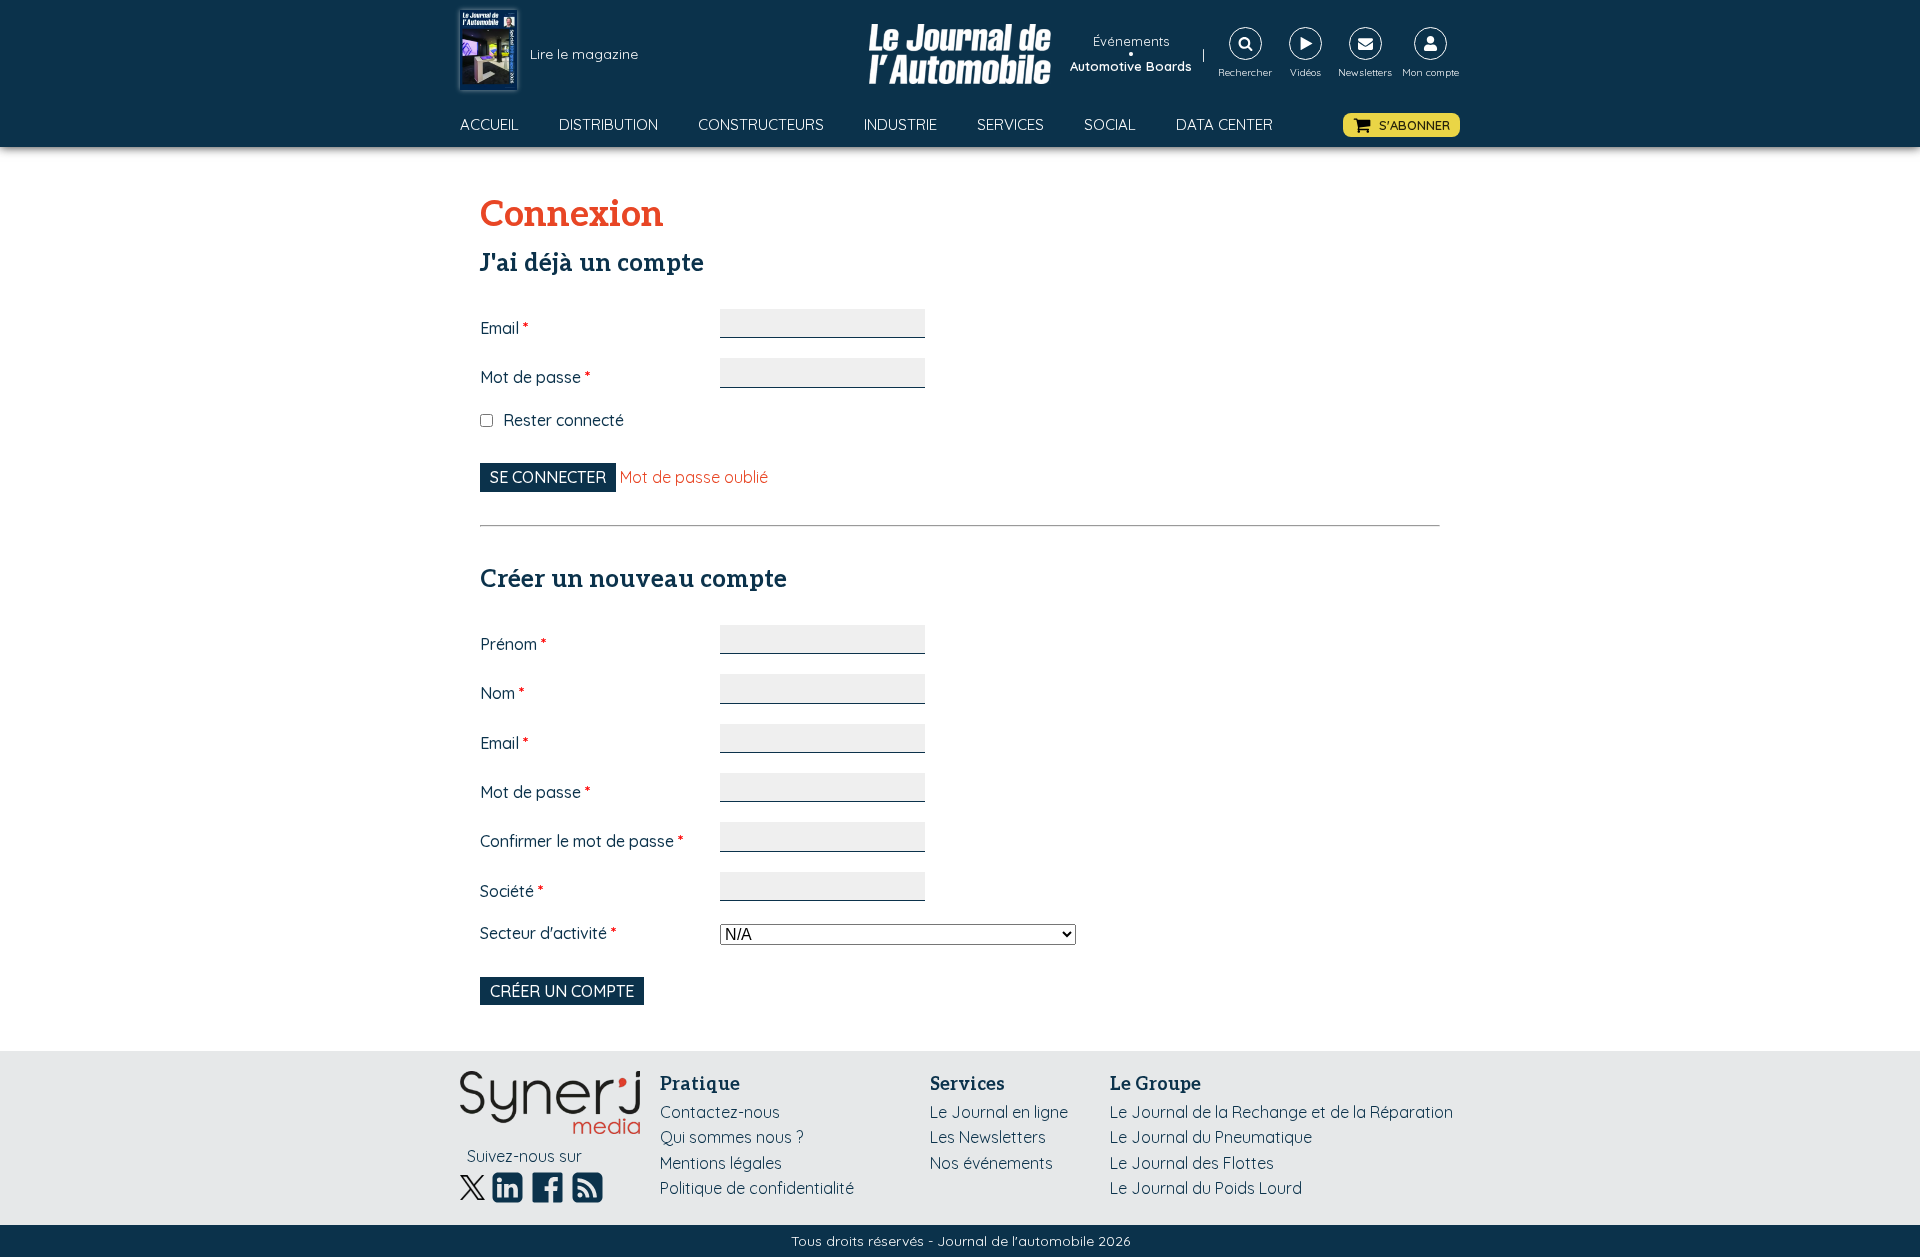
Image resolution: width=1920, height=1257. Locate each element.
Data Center (1224, 124)
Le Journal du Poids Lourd (1206, 1188)
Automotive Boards (1131, 66)
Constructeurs (761, 124)
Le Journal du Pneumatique (1211, 1137)
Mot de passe (535, 377)
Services (1010, 124)
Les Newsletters (988, 1137)
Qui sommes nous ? (731, 1137)
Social (1110, 124)
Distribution (608, 124)
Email (504, 328)
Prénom (513, 644)
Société (512, 891)
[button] (1401, 125)
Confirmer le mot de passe (582, 841)
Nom (502, 693)
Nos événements (991, 1163)
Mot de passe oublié (694, 477)
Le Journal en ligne (999, 1112)
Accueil (489, 124)
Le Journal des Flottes (1192, 1163)
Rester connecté (563, 420)
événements (1131, 41)
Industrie (900, 124)
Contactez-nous (720, 1112)
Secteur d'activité (548, 933)
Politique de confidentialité (757, 1188)
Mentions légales (721, 1163)
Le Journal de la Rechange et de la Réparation (1281, 1112)
